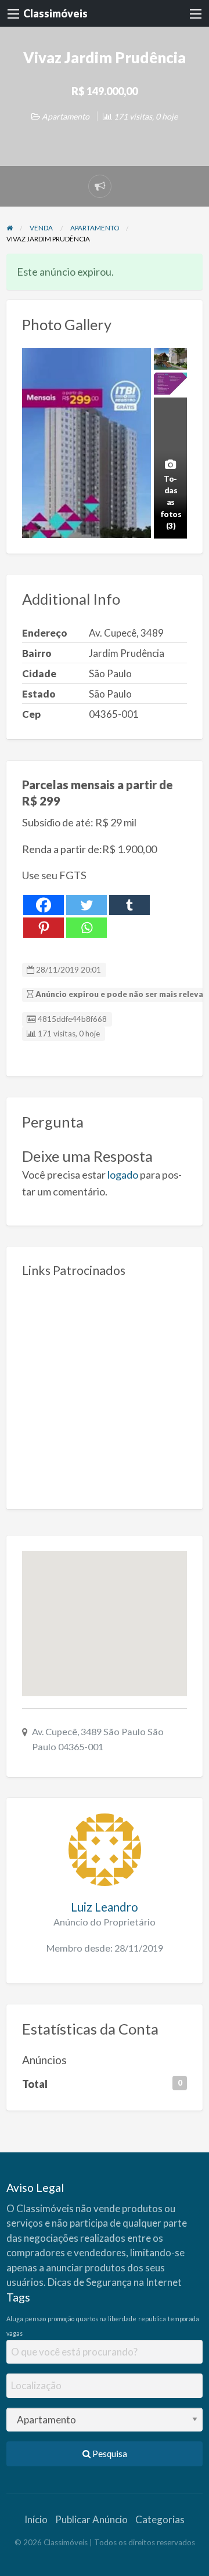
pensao (35, 2319)
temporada (183, 2319)
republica (152, 2319)
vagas (15, 2333)
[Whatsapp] (87, 928)
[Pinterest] (44, 928)
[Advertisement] (105, 1389)
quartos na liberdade (106, 2319)
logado (123, 1175)
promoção (61, 2319)
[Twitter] (87, 905)
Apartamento (66, 116)
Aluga (15, 2319)
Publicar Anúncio (91, 2519)
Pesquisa (109, 2454)
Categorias (160, 2519)
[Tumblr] (129, 905)
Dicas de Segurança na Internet (115, 2282)
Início (36, 2519)
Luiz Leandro (105, 1907)
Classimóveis (55, 13)
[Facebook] (44, 905)
